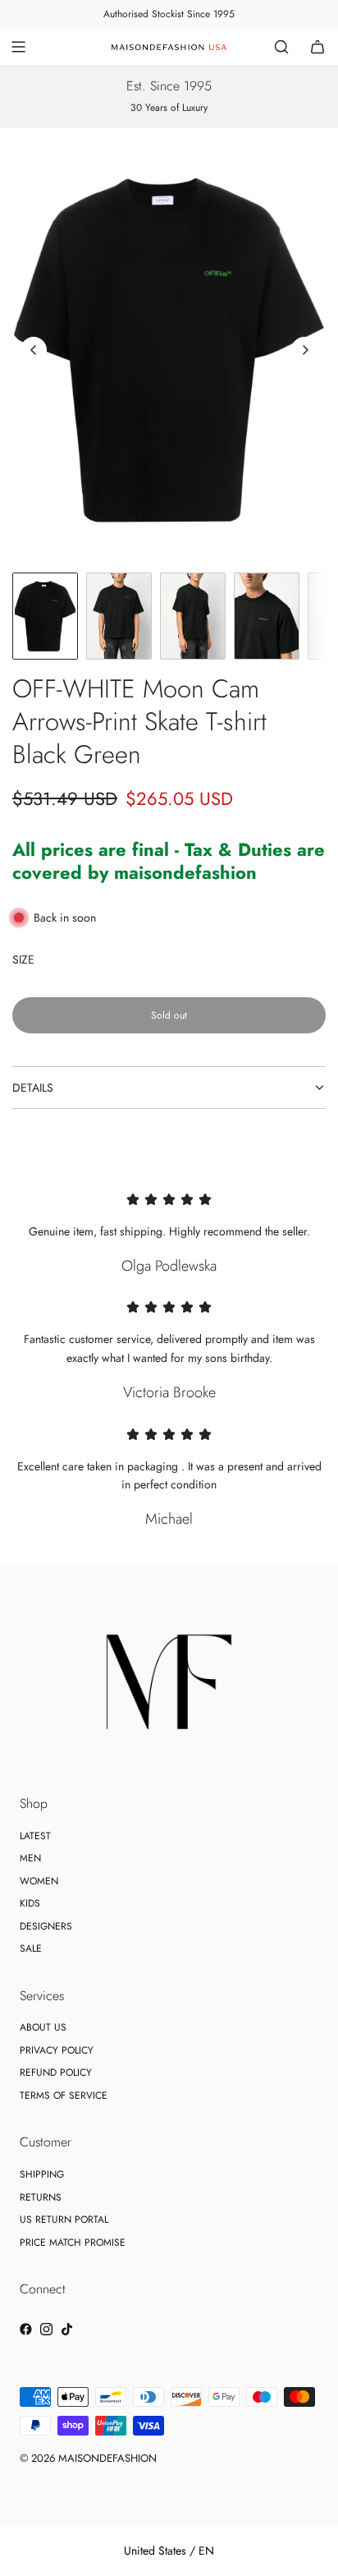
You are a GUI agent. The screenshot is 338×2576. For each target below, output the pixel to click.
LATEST (35, 1836)
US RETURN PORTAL (64, 2219)
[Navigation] (18, 47)
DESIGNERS (46, 1926)
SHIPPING (42, 2174)
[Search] (281, 47)
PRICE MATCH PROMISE (73, 2242)
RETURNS (41, 2197)
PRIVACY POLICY (57, 2050)
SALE (31, 1948)
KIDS (30, 1903)
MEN (30, 1858)
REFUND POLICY (56, 2072)
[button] (34, 350)
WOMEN (39, 1881)
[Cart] (317, 47)
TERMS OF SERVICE (64, 2095)
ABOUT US (43, 2027)
